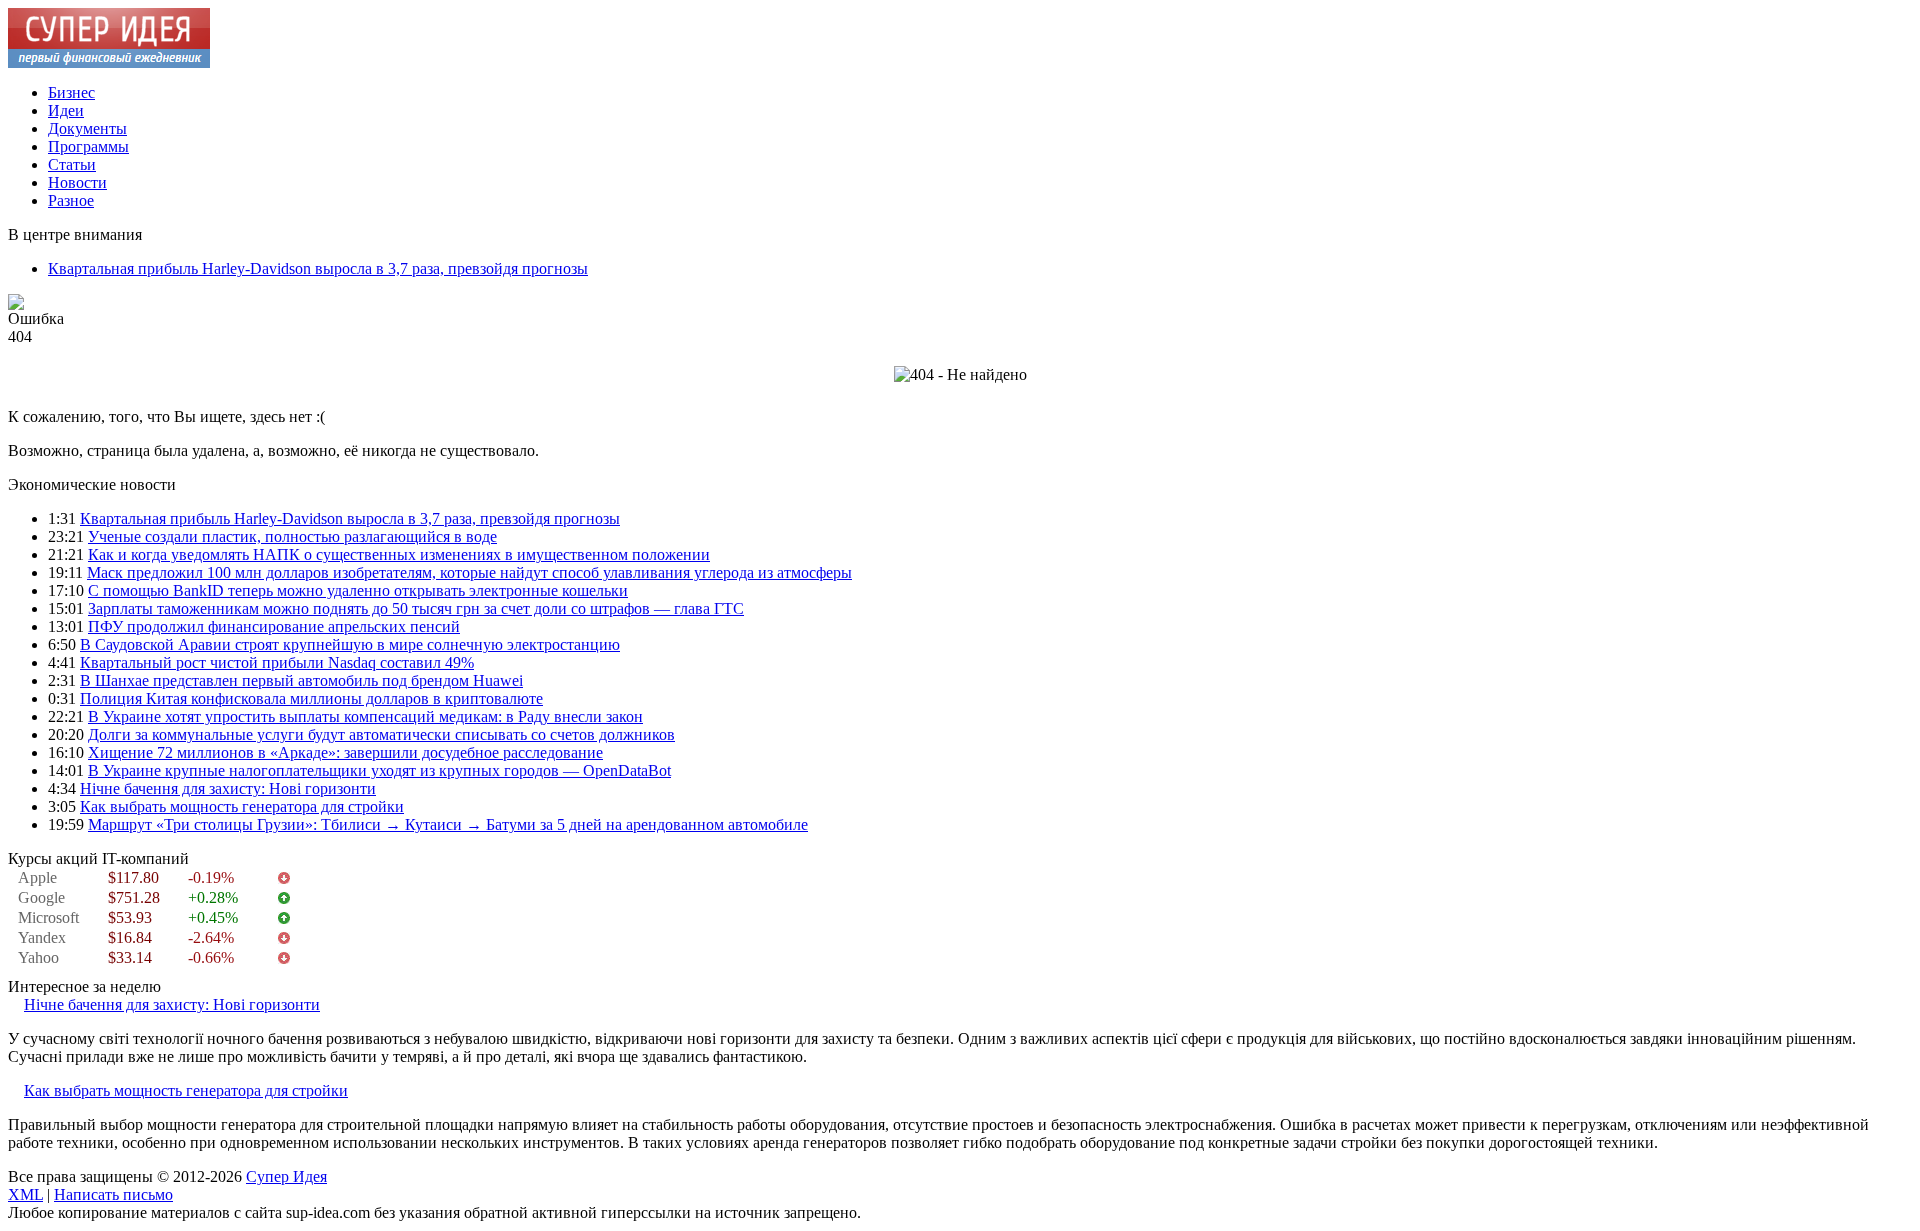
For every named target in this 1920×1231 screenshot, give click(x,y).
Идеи (66, 110)
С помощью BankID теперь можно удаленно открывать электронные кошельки (358, 590)
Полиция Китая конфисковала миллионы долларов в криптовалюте (311, 698)
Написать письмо (113, 1194)
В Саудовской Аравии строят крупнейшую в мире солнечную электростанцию (350, 644)
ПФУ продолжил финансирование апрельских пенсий (274, 626)
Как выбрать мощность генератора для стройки (242, 806)
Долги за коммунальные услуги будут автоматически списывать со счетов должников (381, 734)
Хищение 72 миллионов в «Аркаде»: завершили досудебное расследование (345, 752)
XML (25, 1194)
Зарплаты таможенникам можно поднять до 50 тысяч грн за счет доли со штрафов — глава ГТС (416, 608)
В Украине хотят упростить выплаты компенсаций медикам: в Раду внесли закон (365, 716)
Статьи (72, 164)
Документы (87, 128)
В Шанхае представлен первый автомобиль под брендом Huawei (301, 680)
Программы (88, 146)
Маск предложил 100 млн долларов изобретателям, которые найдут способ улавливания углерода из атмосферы (469, 572)
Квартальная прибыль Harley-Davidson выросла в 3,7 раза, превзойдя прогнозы (318, 268)
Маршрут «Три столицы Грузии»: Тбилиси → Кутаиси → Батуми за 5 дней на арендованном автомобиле (448, 824)
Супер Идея (286, 1176)
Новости (77, 182)
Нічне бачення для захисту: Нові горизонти (228, 788)
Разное (71, 200)
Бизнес (71, 92)
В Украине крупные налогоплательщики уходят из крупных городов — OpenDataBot (379, 770)
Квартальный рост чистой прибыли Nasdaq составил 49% (277, 662)
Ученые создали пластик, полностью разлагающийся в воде (292, 536)
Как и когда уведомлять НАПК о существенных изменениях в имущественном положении (399, 554)
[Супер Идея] (109, 62)
